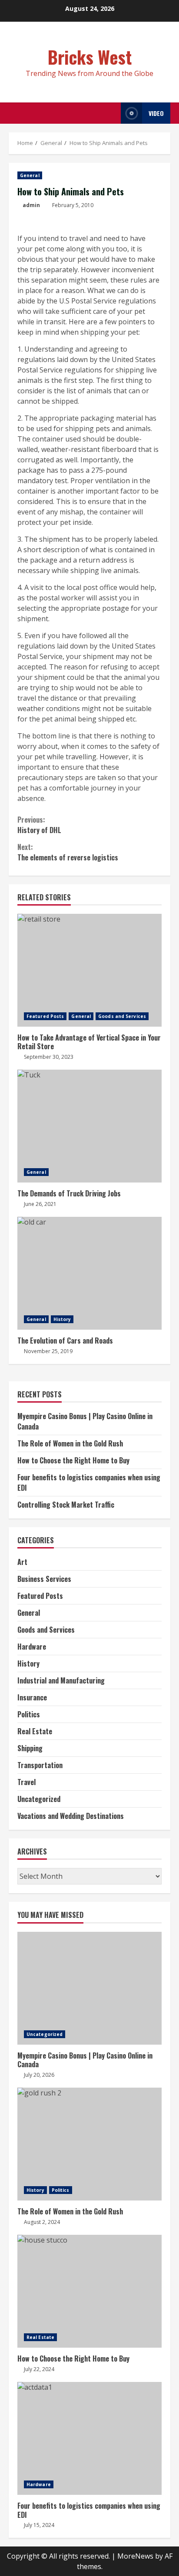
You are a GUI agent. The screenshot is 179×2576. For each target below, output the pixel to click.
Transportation (40, 1765)
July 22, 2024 (39, 2369)
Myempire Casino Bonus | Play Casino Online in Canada (89, 1988)
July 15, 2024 (39, 2525)
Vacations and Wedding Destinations (71, 1816)
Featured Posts (45, 1016)
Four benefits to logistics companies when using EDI (89, 2438)
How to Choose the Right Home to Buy (73, 1460)
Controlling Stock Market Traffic (66, 1505)
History (62, 1319)
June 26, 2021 (40, 1204)
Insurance (32, 1697)
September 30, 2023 (49, 1057)
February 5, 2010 (73, 205)
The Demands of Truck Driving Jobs (89, 1126)
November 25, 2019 (48, 1351)
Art (22, 1562)
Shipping (30, 1748)
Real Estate (35, 1731)
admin (31, 205)
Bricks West (90, 57)
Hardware (32, 1647)
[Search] (112, 113)
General (30, 175)
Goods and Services (122, 1016)
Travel (27, 1782)
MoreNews (135, 2556)
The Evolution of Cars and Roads (89, 1273)
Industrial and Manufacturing (61, 1680)
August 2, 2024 (42, 2222)
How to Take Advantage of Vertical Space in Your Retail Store (89, 970)
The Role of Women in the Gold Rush (70, 1443)
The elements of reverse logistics (68, 852)
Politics (29, 1714)
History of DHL (39, 825)
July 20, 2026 (39, 2075)
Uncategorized (39, 1799)
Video (156, 113)
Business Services (44, 1579)
